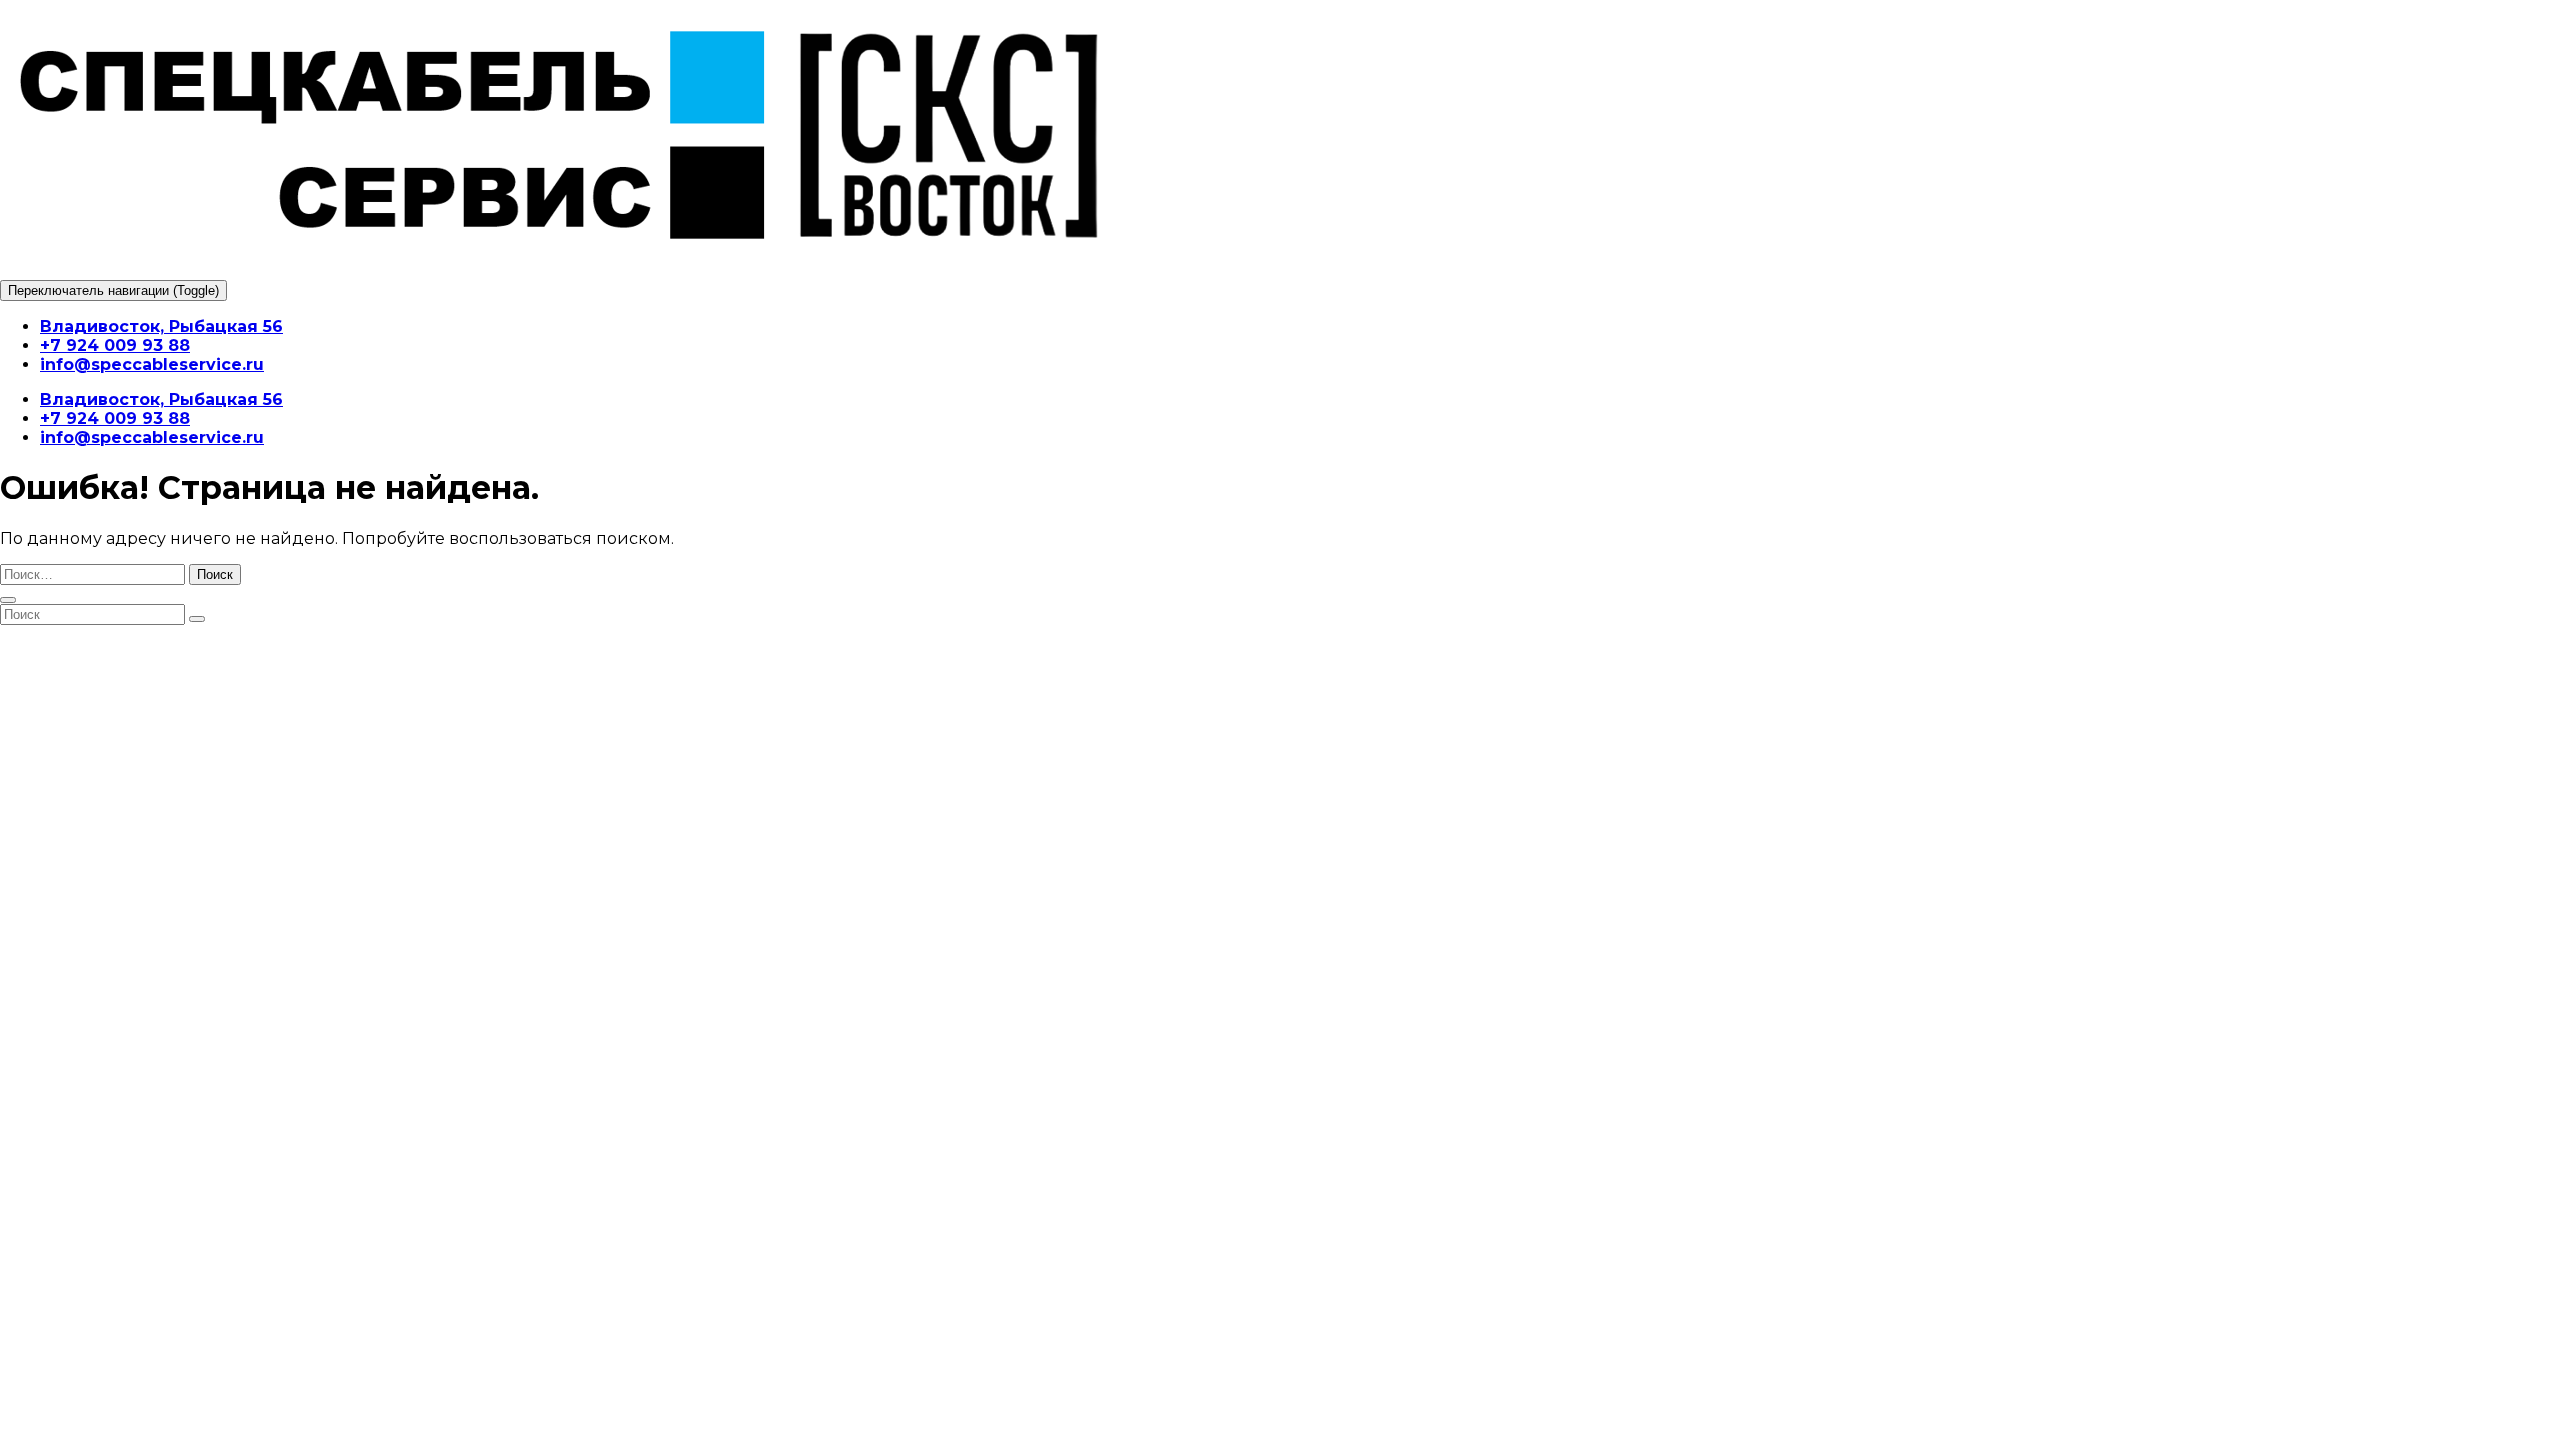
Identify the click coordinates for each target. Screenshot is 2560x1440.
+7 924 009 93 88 (115, 345)
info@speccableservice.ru (152, 364)
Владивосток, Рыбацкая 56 (161, 326)
